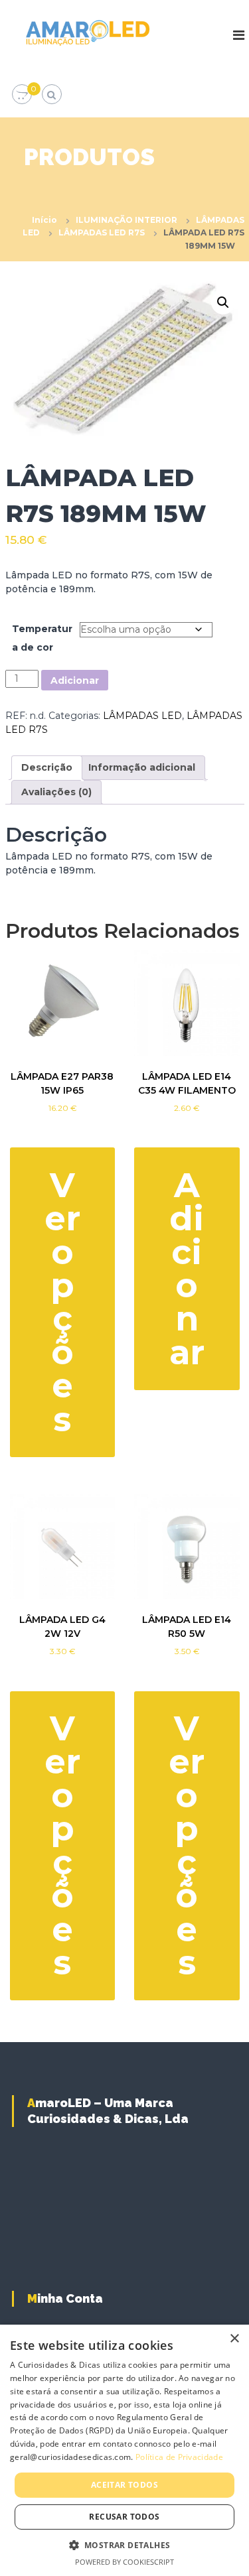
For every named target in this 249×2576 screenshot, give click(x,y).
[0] (22, 95)
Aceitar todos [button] (124, 2485)
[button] (223, 302)
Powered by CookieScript (124, 2562)
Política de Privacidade (179, 2457)
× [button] (234, 2339)
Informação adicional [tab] (142, 767)
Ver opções (62, 1302)
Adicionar (75, 680)
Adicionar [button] (187, 1269)
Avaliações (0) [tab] (56, 792)
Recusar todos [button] (124, 2517)
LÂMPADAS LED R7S (102, 232)
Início (44, 220)
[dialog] (124, 2450)
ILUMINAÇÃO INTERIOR (126, 220)
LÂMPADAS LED (142, 716)
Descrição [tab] (47, 767)
